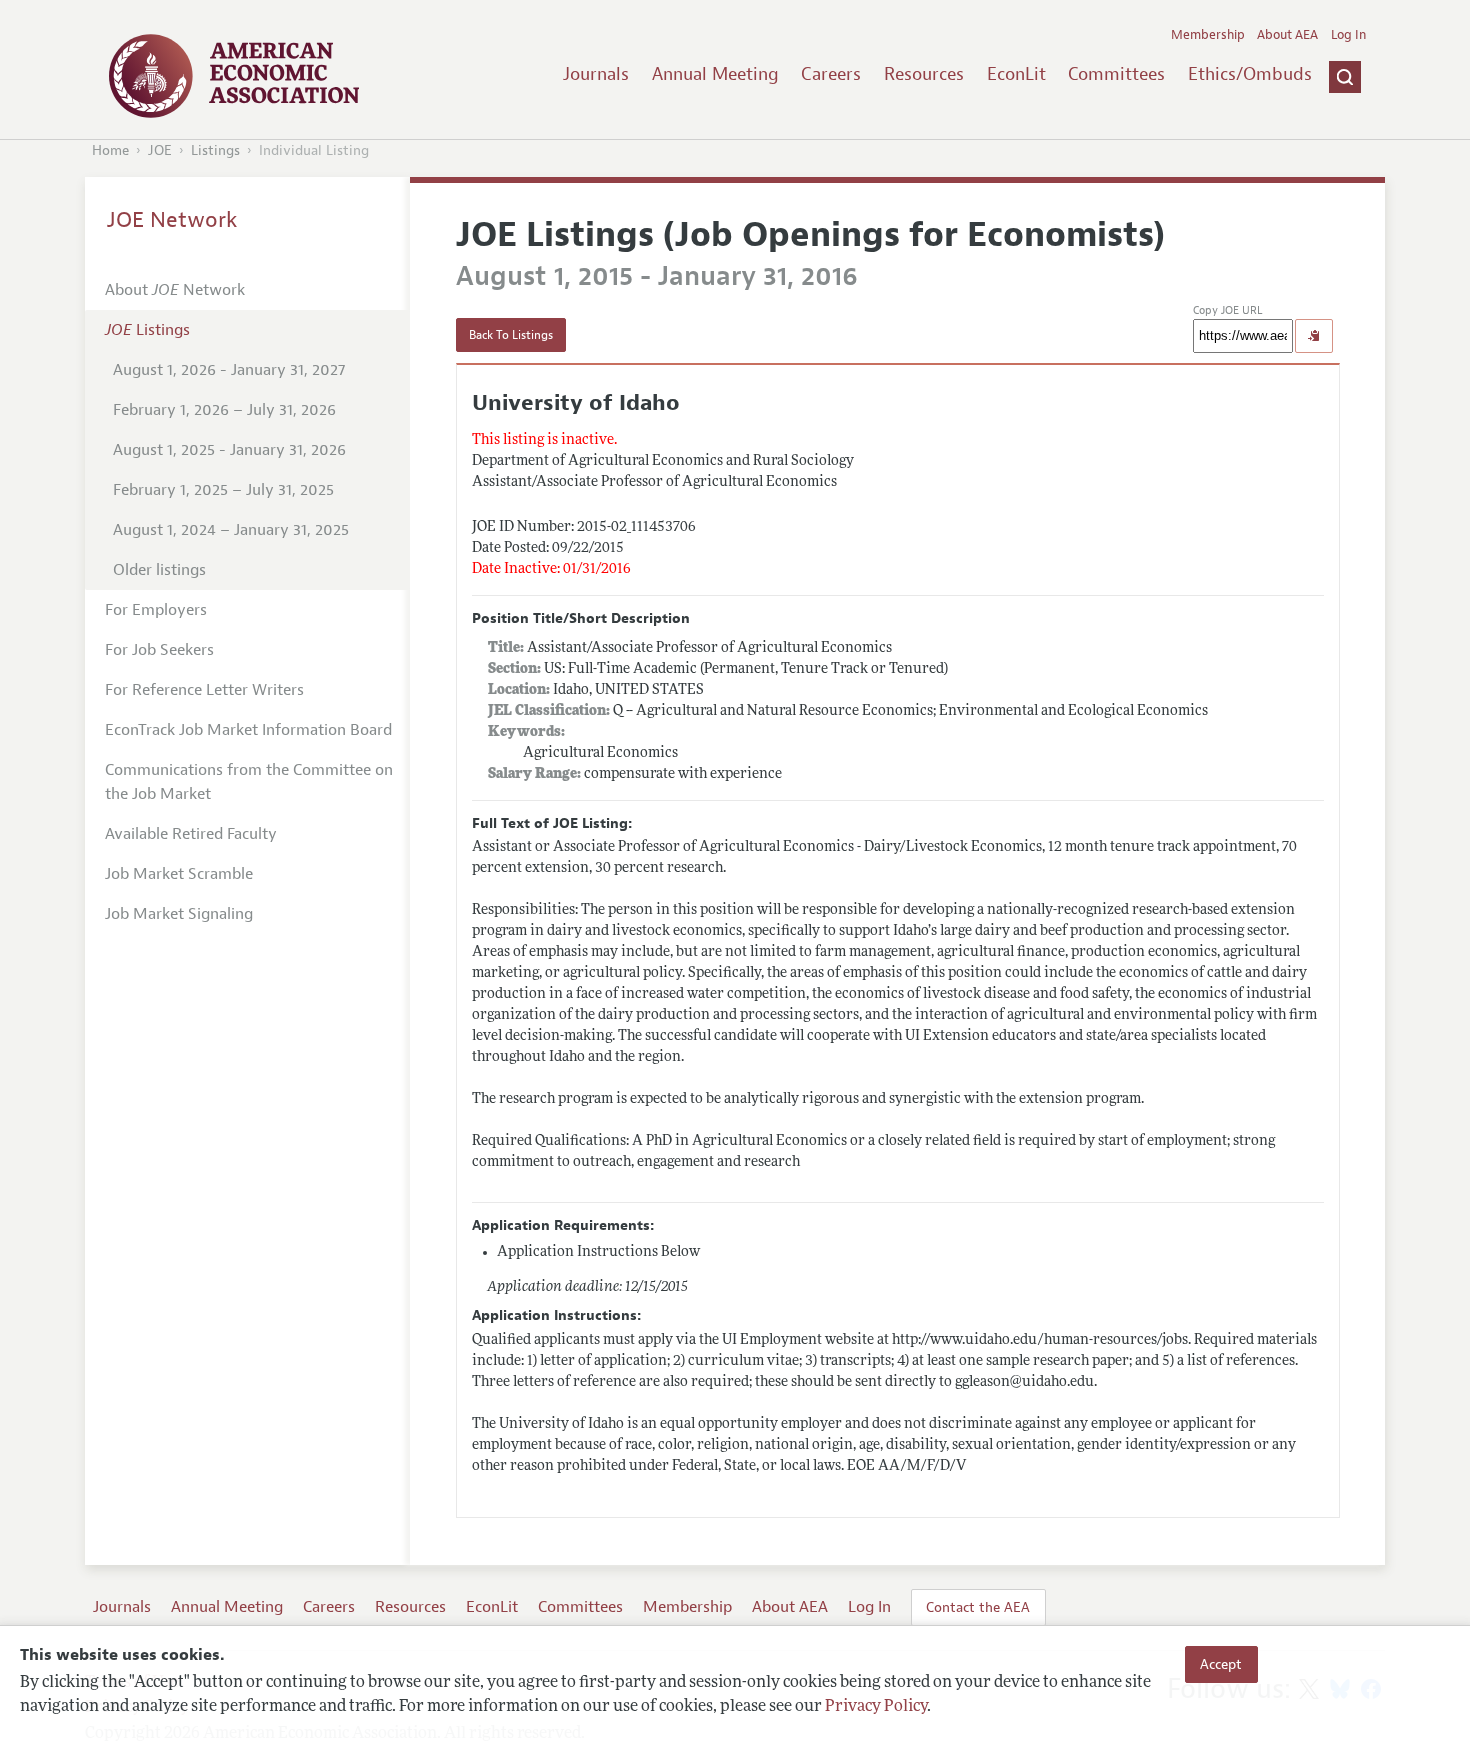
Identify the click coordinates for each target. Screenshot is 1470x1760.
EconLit (1016, 74)
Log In (1348, 35)
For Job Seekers (159, 650)
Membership (1208, 35)
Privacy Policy (876, 1707)
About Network (175, 290)
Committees (1116, 74)
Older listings (159, 570)
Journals (596, 74)
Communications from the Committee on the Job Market (249, 782)
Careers (831, 74)
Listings (215, 150)
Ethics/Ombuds (1250, 74)
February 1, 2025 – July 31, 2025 (223, 490)
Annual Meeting (715, 74)
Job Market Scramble (179, 874)
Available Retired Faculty (191, 834)
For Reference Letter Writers (204, 690)
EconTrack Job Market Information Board (248, 730)
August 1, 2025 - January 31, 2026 (229, 450)
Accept (1221, 1664)
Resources (924, 74)
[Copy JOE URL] (1314, 336)
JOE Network (172, 220)
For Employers (156, 610)
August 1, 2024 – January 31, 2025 (231, 530)
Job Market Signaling (179, 914)
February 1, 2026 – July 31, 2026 (224, 410)
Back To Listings (511, 335)
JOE (160, 150)
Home (110, 150)
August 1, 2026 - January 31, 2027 (229, 370)
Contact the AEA (978, 1607)
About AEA (1287, 35)
